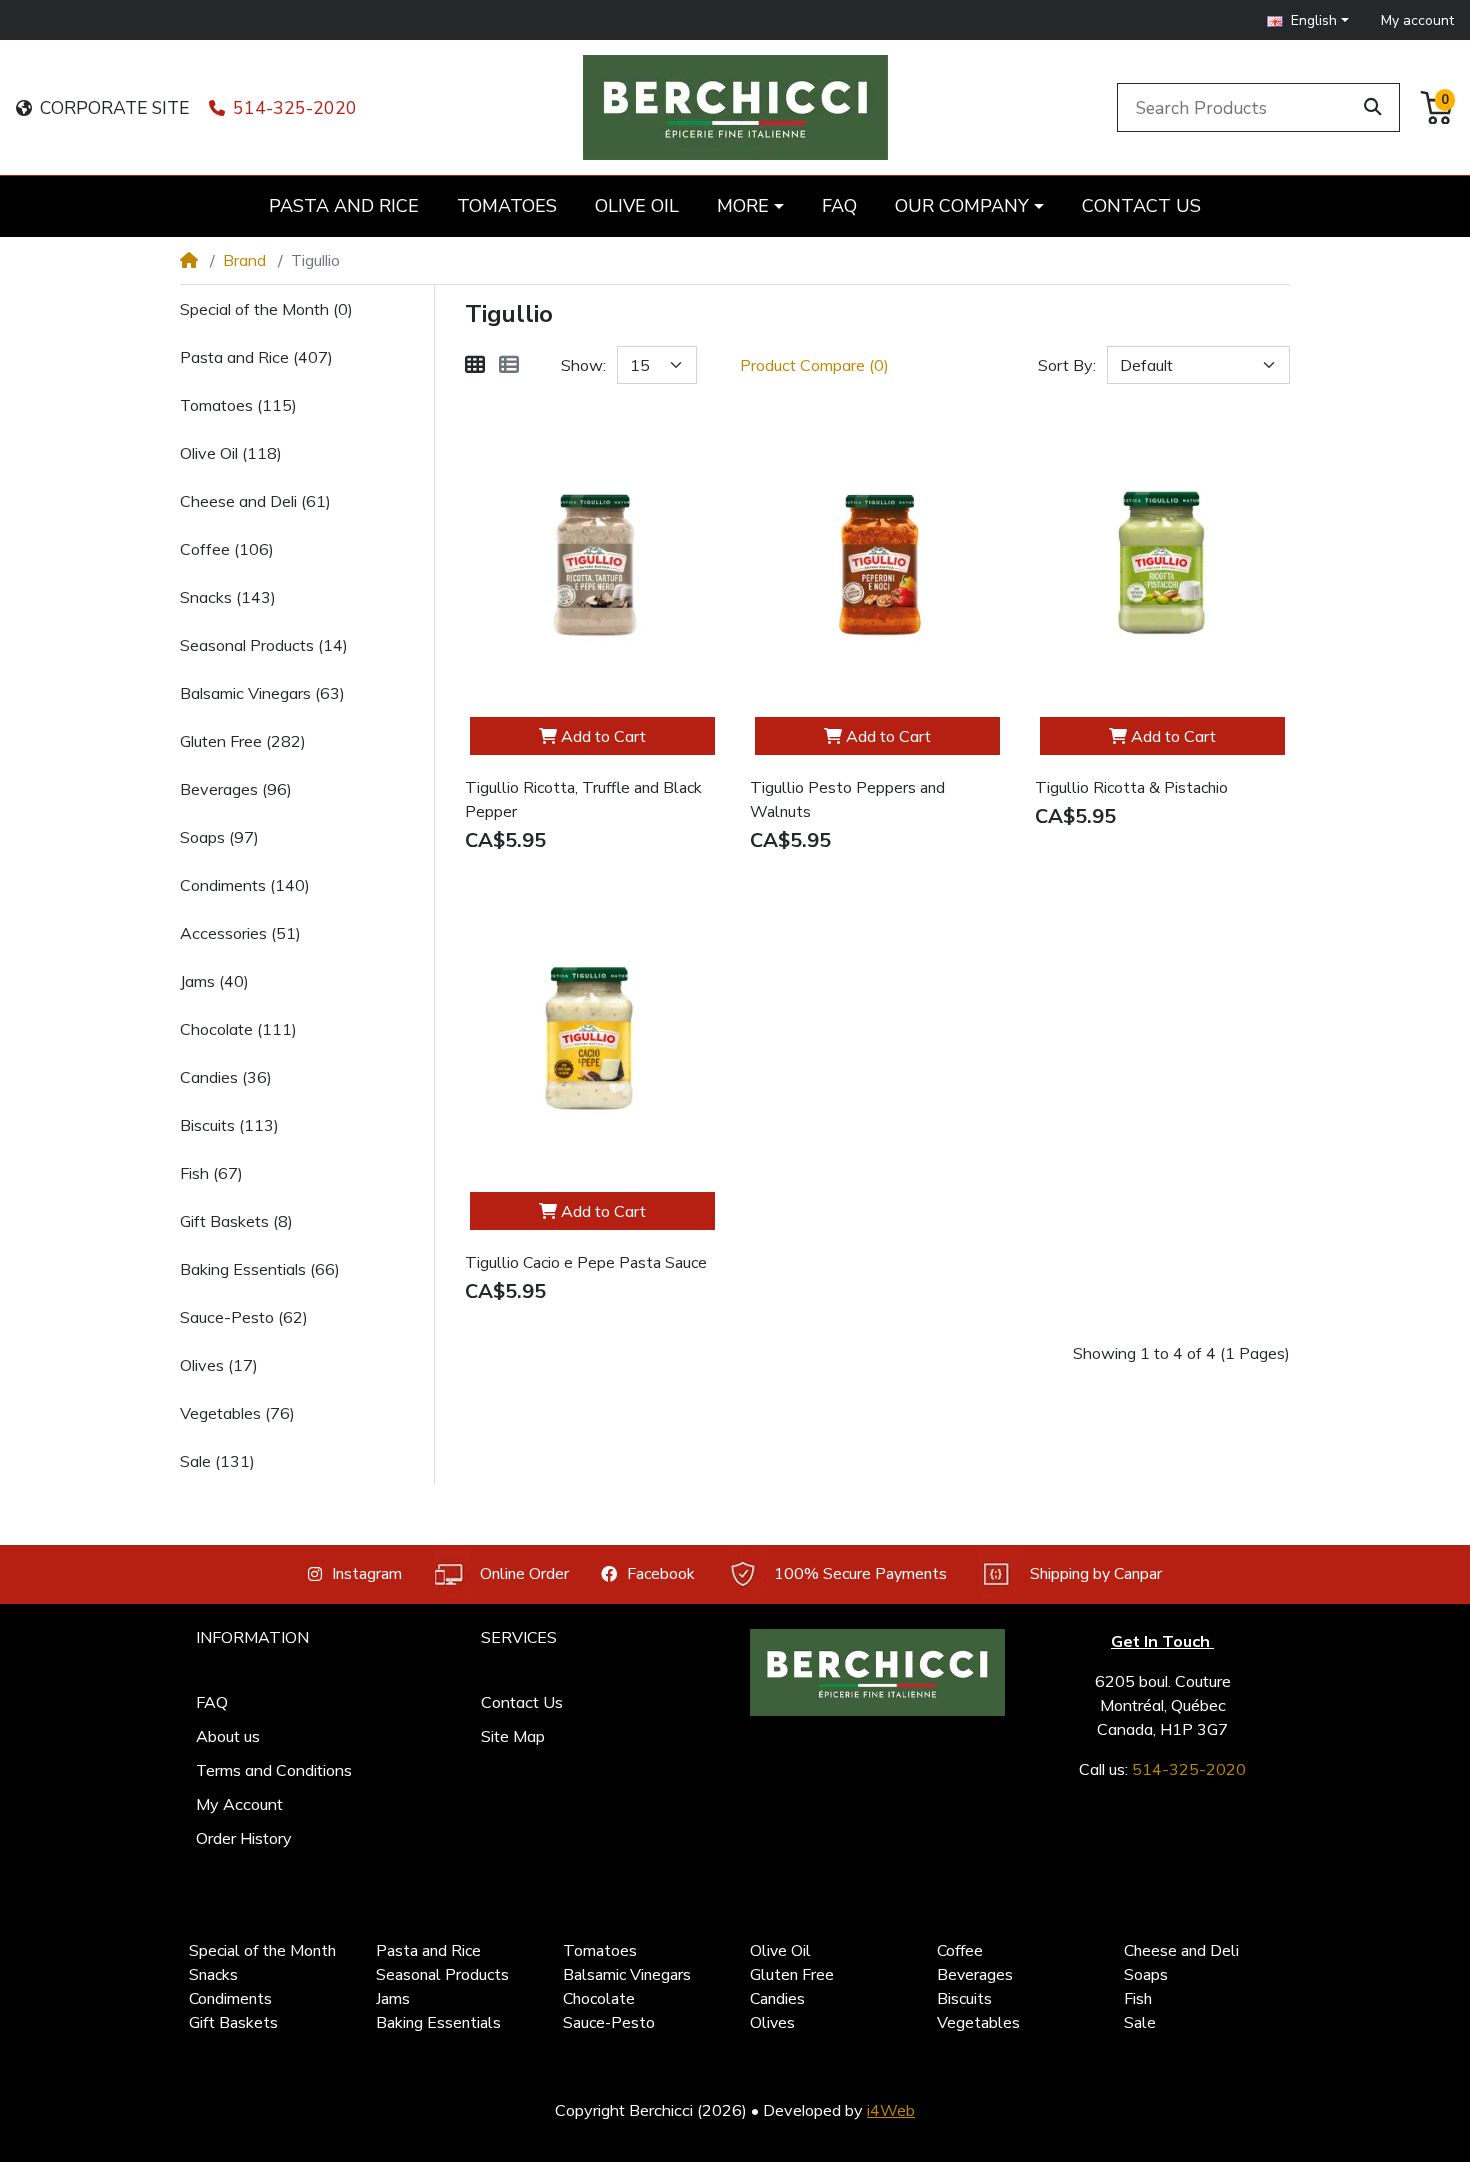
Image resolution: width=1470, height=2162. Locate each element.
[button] (1308, 20)
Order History (244, 1838)
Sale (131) (217, 1461)
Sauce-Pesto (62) (244, 1317)
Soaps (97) (219, 837)
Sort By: (1067, 365)
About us (228, 1736)
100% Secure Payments (860, 1574)
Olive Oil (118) (231, 453)
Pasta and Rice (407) (256, 357)
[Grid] (475, 365)
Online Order (524, 1574)
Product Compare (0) (814, 365)
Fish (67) (211, 1173)
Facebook (661, 1574)
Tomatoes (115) (238, 405)
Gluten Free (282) (243, 741)
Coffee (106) (227, 549)
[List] (509, 365)
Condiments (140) (245, 885)
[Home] (189, 260)
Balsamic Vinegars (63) (262, 693)
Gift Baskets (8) (236, 1221)
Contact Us (522, 1702)
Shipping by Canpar (1096, 1574)
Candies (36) (226, 1077)
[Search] (1373, 107)
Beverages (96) (236, 789)
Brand (244, 260)
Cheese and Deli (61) (255, 501)
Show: (583, 365)
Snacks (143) (228, 597)
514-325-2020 (295, 108)
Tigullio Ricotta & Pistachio (1131, 788)
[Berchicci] (877, 1673)
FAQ (212, 1702)
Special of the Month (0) (266, 309)
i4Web (891, 2110)
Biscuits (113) (229, 1125)
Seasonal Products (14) (264, 645)
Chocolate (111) (238, 1029)
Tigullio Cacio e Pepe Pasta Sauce (586, 1263)
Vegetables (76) (237, 1413)
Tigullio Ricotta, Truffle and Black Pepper (583, 800)
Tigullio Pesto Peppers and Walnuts (847, 800)
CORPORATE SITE (114, 108)
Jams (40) (214, 981)
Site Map (513, 1736)
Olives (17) (219, 1365)
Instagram (367, 1574)
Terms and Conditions (274, 1770)
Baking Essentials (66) (260, 1269)
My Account (239, 1804)
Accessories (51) (240, 933)
